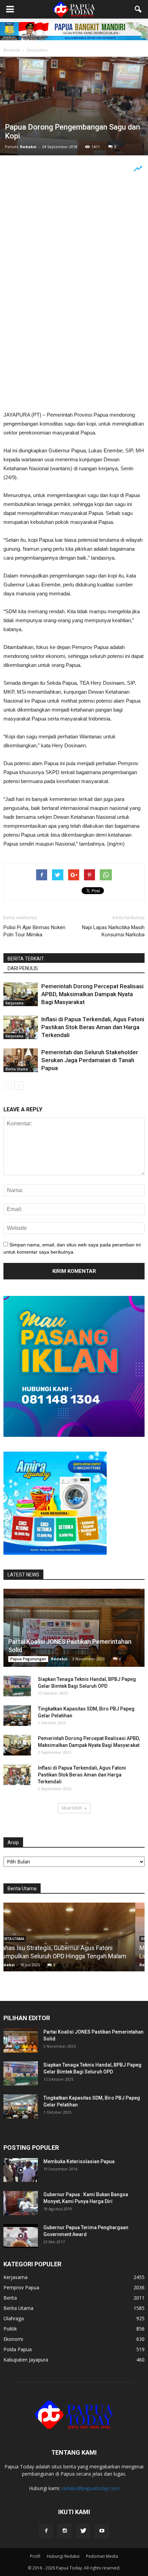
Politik (10, 2329)
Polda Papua (18, 2349)
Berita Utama (17, 1069)
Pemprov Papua (21, 2287)
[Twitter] (83, 2531)
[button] (138, 9)
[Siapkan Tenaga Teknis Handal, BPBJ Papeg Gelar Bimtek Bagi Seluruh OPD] (17, 1686)
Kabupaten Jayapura (26, 2360)
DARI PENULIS (23, 968)
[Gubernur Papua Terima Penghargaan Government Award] (21, 2236)
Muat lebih (72, 1808)
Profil (35, 2556)
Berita (10, 2298)
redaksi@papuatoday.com (91, 2488)
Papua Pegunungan (28, 1659)
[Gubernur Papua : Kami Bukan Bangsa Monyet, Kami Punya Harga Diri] (21, 2203)
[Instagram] (65, 2531)
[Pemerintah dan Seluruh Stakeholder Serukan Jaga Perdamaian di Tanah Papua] (21, 1060)
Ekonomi (13, 2339)
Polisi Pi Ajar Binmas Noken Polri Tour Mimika (34, 931)
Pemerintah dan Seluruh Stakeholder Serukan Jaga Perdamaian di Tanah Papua (90, 1060)
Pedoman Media (102, 2556)
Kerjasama (14, 1003)
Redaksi (28, 147)
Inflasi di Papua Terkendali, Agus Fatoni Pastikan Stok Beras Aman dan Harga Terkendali (93, 1027)
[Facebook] (46, 2531)
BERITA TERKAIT (26, 959)
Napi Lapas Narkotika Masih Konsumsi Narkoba (113, 931)
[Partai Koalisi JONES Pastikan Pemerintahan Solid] (74, 1628)
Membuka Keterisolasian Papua (79, 2161)
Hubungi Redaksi (63, 2556)
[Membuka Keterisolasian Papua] (21, 2170)
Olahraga (14, 2318)
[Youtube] (102, 2531)
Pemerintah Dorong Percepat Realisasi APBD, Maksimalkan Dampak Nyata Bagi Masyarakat (92, 994)
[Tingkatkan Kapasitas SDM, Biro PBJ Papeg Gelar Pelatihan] (17, 1716)
